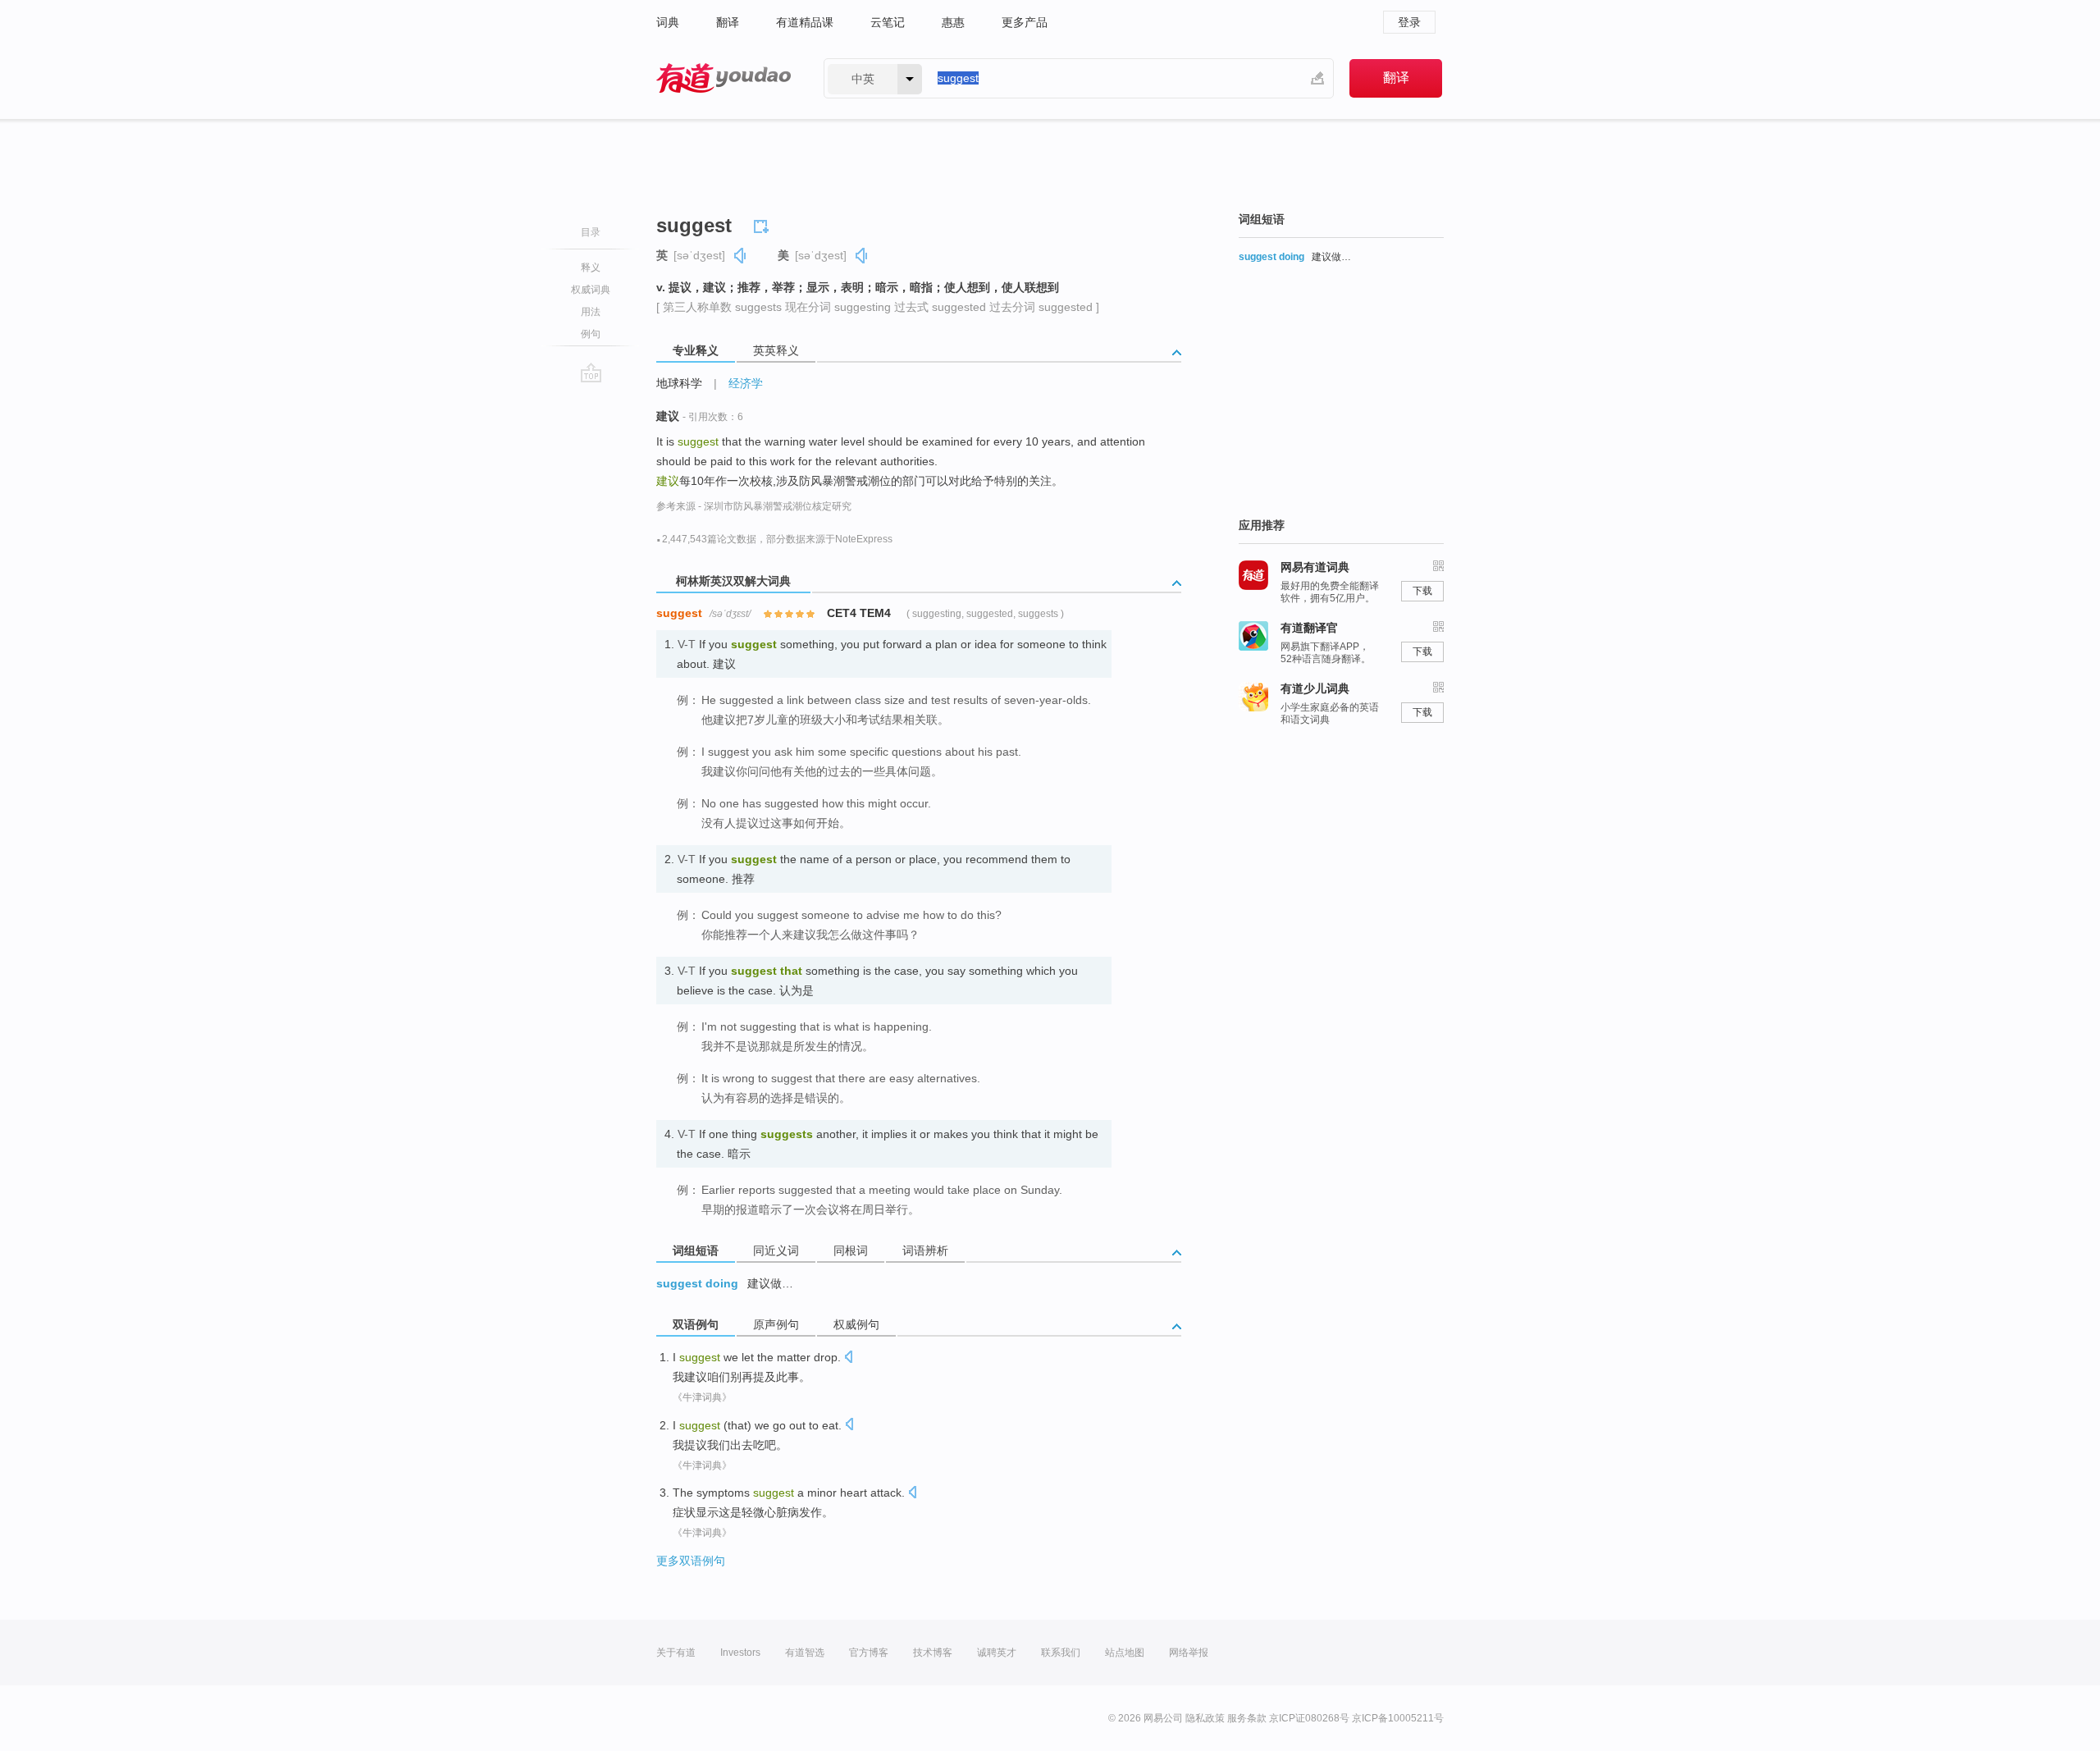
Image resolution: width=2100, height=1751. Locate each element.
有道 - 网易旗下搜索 (724, 78)
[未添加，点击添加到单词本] (764, 224)
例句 (591, 334)
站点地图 (1125, 1653)
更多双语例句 (691, 1561)
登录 (1409, 22)
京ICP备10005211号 (1398, 1718)
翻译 (728, 22)
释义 (591, 267)
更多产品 (1025, 22)
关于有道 (676, 1653)
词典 (668, 22)
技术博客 (933, 1653)
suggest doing (697, 1283)
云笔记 (888, 22)
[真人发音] (741, 256)
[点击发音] (848, 1358)
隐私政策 (1205, 1718)
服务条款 (1247, 1718)
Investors (740, 1653)
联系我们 (1061, 1653)
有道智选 (805, 1653)
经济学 (746, 383)
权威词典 (591, 290)
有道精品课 (805, 22)
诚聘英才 (997, 1653)
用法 (591, 312)
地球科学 (679, 383)
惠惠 (953, 22)
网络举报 (1189, 1653)
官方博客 (869, 1653)
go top (591, 373)
